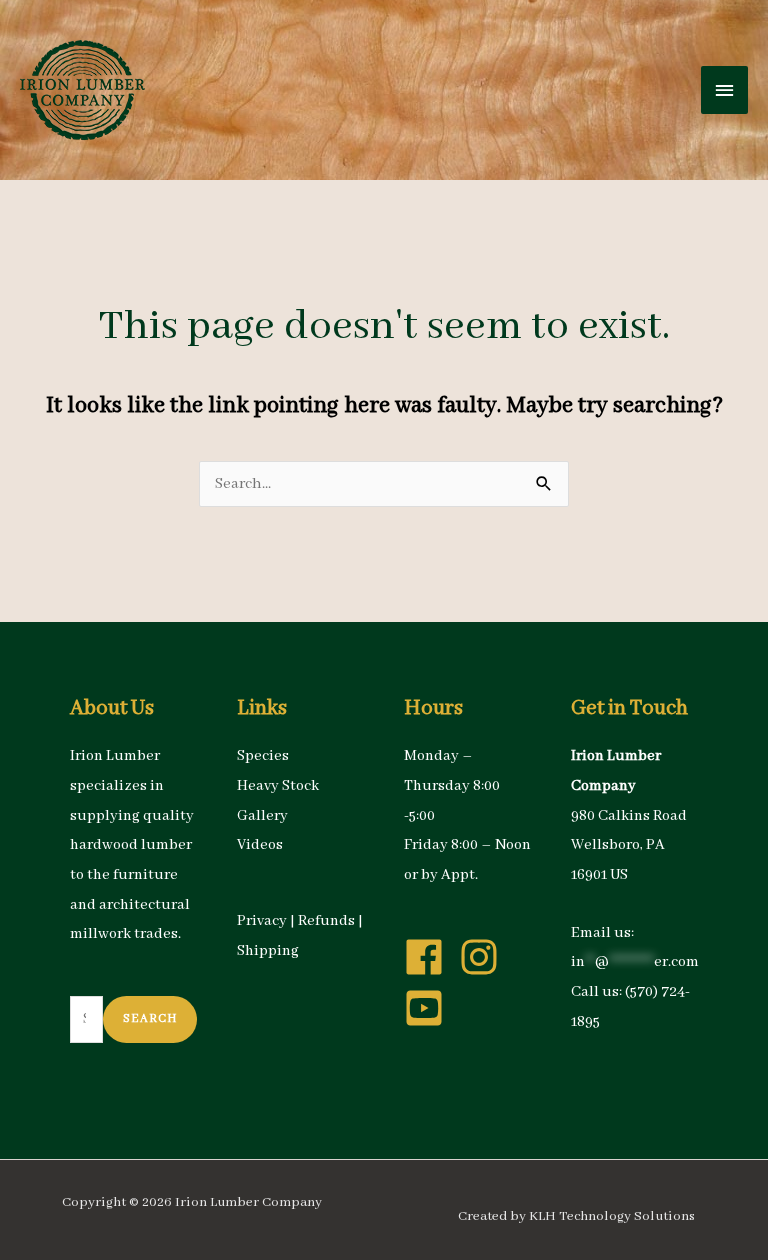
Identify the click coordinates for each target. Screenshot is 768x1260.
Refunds (326, 921)
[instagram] (485, 957)
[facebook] (430, 957)
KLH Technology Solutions (612, 1216)
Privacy (262, 921)
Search (150, 1018)
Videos (260, 845)
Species (263, 756)
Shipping (268, 951)
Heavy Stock (278, 786)
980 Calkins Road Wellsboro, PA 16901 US (629, 845)
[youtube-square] (430, 1008)
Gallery (262, 816)
